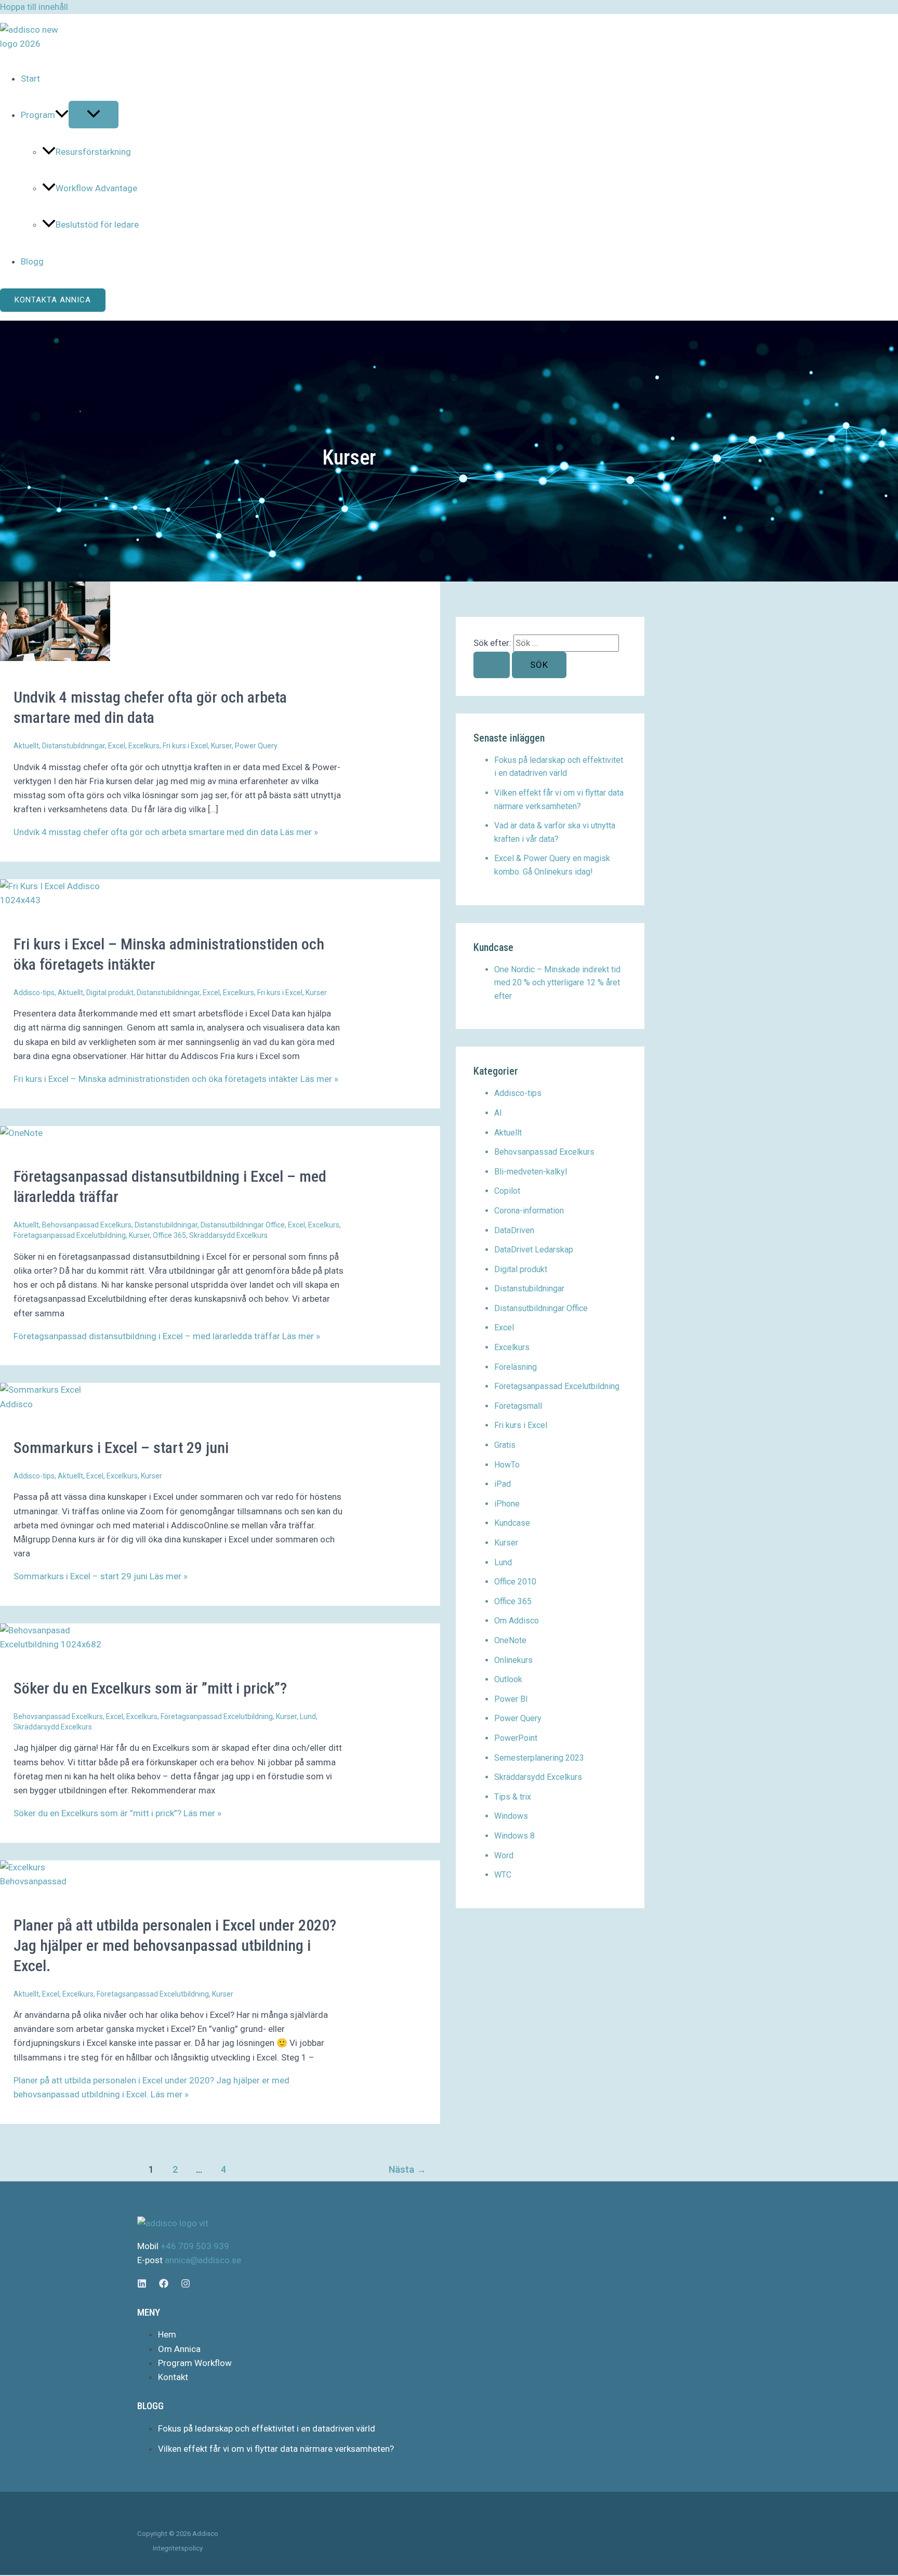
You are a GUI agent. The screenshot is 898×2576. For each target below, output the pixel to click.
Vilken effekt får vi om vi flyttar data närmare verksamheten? (276, 2449)
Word (504, 1855)
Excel (117, 746)
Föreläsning (516, 1367)
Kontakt (173, 2377)
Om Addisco (517, 1621)
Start (30, 78)
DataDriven (514, 1230)
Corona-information (529, 1211)
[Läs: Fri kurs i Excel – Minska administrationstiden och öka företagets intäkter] (55, 900)
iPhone (507, 1504)
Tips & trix (513, 1797)
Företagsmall (518, 1406)
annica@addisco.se (203, 2260)
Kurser (221, 746)
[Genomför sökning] (492, 665)
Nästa (407, 2169)
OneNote (510, 1640)
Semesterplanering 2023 (539, 1758)
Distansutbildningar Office (243, 1225)
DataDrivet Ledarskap (534, 1250)
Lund (308, 1716)
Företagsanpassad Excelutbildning (70, 1235)
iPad (503, 1484)
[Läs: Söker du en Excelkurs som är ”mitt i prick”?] (55, 1644)
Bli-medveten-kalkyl (531, 1172)
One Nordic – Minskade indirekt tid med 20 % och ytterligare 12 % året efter (557, 983)
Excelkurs (144, 746)
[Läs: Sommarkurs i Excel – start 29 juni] (55, 1404)
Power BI (511, 1699)
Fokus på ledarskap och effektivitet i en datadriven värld (267, 2428)
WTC (503, 1875)
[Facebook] (164, 2285)
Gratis (505, 1445)
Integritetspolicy (178, 2548)
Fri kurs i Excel (185, 746)
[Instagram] (186, 2285)
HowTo (507, 1465)
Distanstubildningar (74, 746)
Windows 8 (514, 1836)
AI (498, 1113)
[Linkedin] (142, 2285)
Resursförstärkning (93, 152)
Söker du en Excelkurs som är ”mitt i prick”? (150, 1688)
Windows (511, 1816)
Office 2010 (515, 1582)
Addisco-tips (34, 993)
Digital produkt (110, 993)
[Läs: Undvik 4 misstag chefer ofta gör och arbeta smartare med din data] (55, 658)
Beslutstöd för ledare (97, 224)
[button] (62, 115)
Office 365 (169, 1235)
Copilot (507, 1191)
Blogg (32, 261)
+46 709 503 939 (195, 2246)
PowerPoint (516, 1738)
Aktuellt (26, 746)
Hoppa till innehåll (34, 7)
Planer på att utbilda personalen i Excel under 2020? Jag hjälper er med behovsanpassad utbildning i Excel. (175, 1945)
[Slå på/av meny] (94, 115)
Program (38, 115)
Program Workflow (195, 2363)
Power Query (256, 746)
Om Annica (179, 2349)
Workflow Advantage (96, 188)
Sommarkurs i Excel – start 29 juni (121, 1448)
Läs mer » (166, 832)
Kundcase (512, 1523)
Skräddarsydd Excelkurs (228, 1235)
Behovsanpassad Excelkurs (87, 1225)
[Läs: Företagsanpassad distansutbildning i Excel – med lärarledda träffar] (21, 1133)
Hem (167, 2334)
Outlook (508, 1679)
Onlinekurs (513, 1660)
